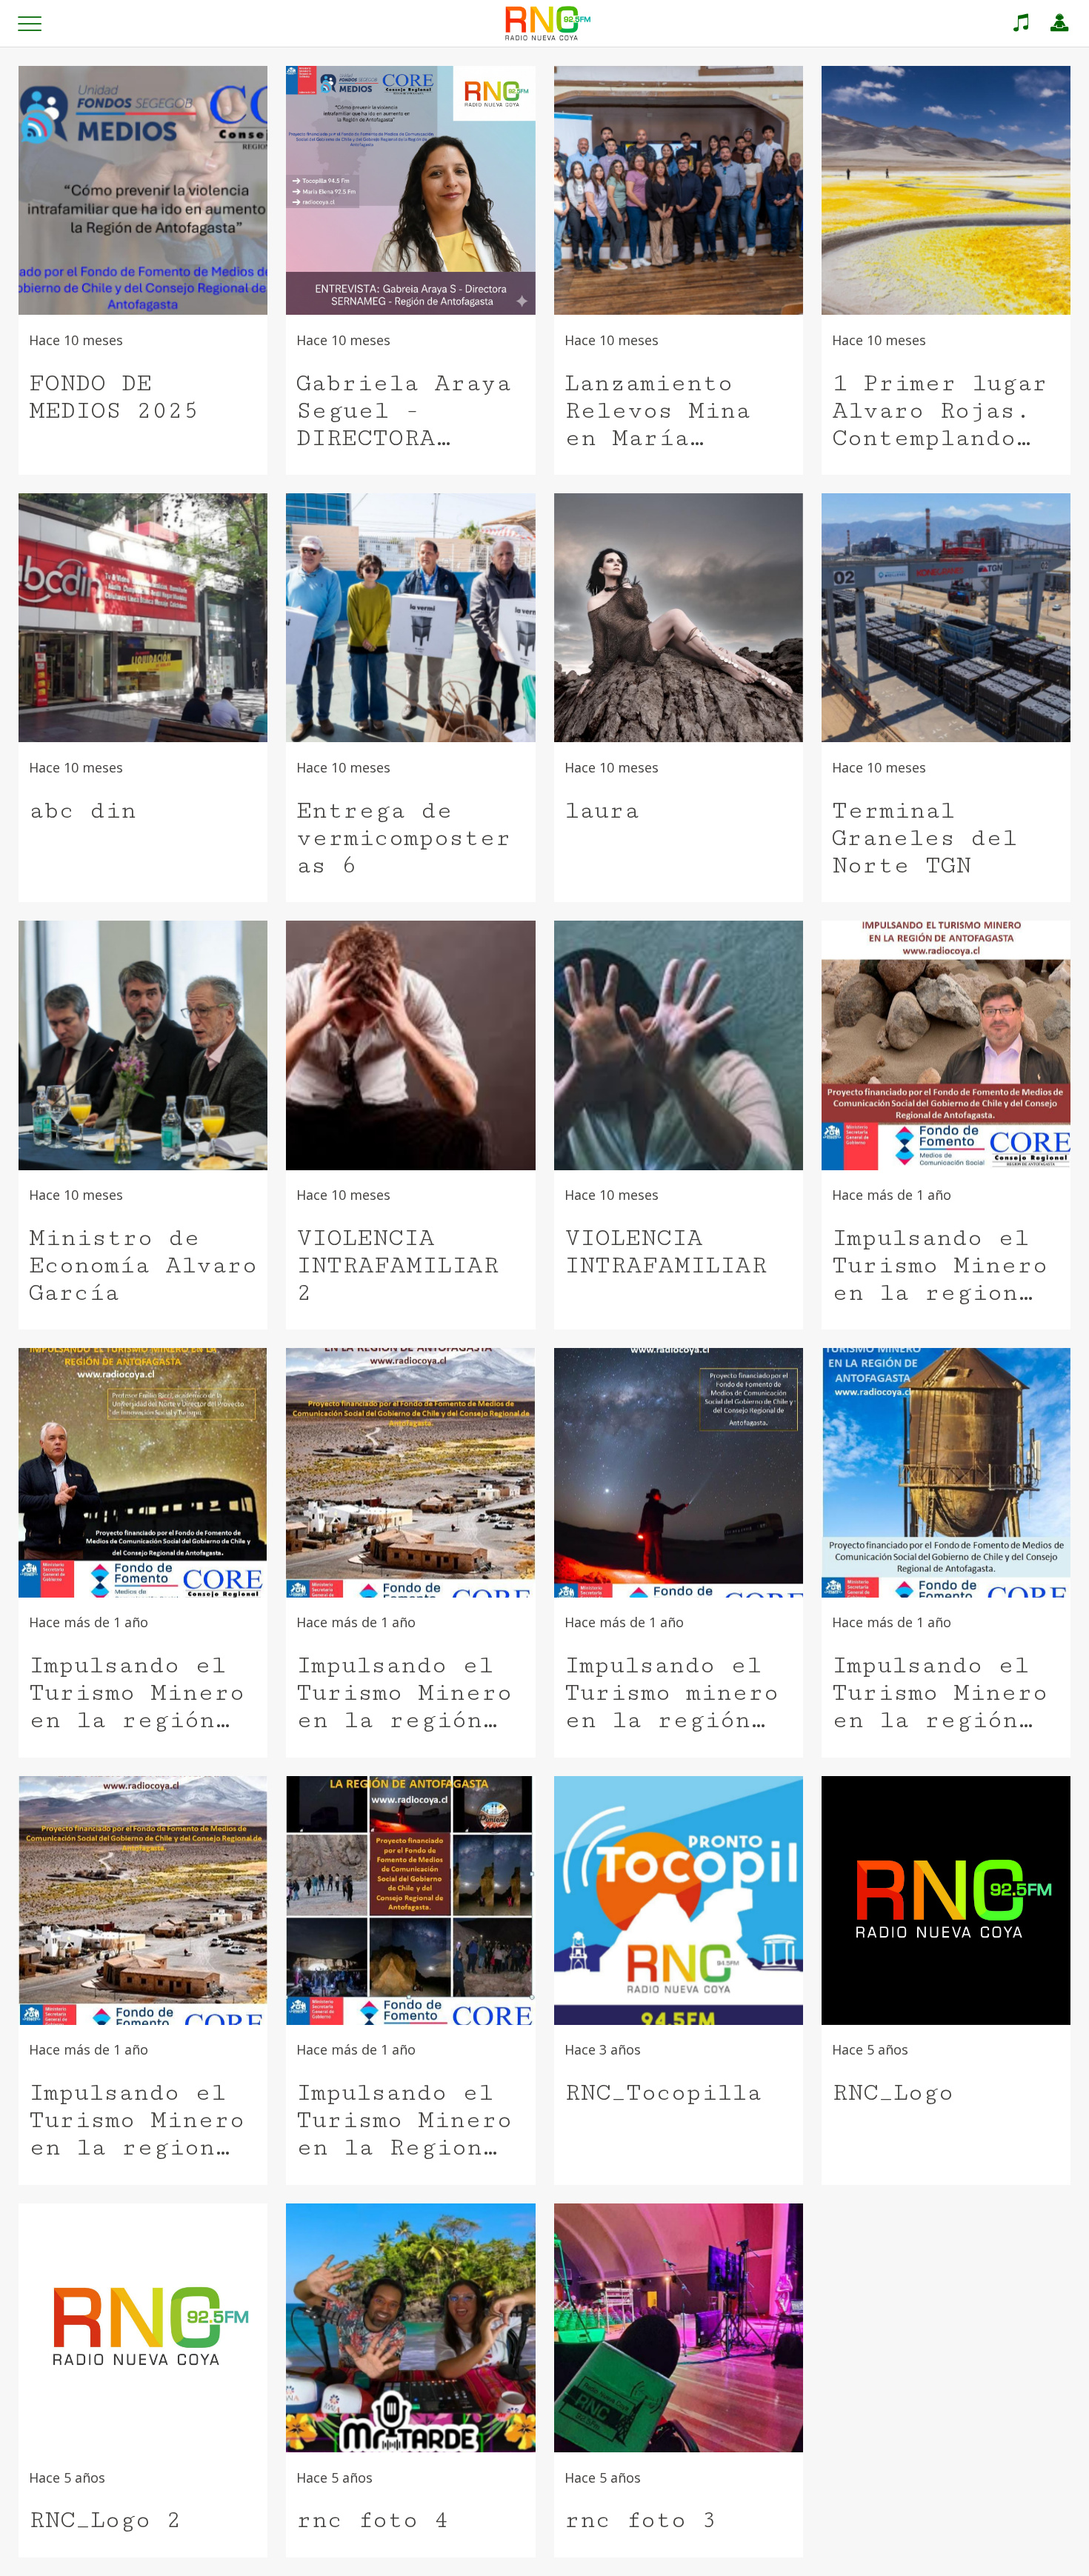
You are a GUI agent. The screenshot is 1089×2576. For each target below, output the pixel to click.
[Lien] (1021, 24)
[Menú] (30, 24)
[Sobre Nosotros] (1059, 24)
